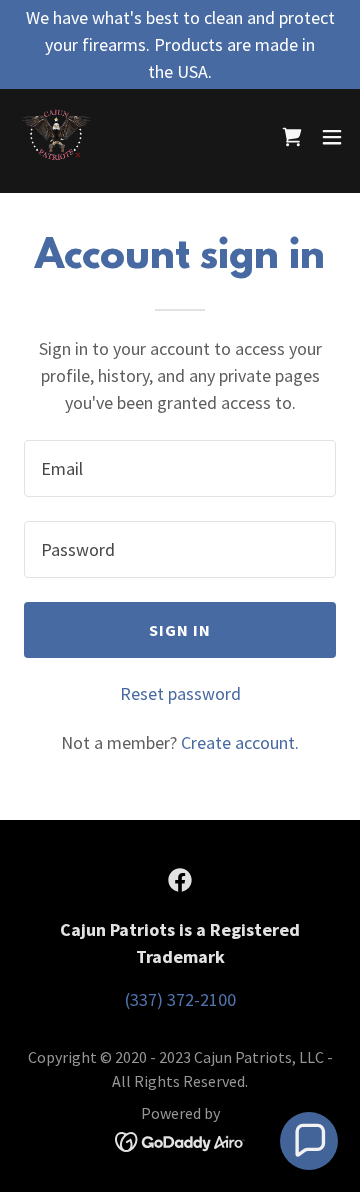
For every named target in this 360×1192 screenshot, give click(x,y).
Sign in (180, 630)
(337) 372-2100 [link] (180, 999)
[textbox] (180, 468)
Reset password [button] (180, 693)
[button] (332, 137)
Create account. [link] (240, 742)
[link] (56, 137)
